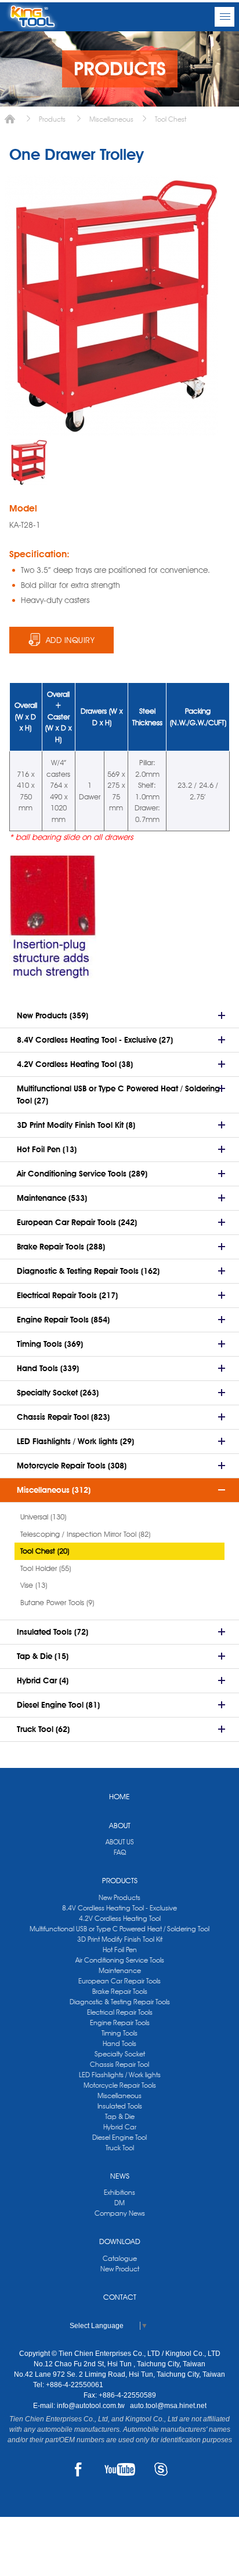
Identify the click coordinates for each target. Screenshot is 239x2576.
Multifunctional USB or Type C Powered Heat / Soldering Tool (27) (118, 1095)
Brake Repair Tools (120, 1991)
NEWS (120, 2176)
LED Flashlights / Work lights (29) (75, 1441)
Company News (120, 2213)
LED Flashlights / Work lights (120, 2075)
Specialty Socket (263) (58, 1393)
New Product (120, 2269)
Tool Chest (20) (45, 1551)
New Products (119, 1897)
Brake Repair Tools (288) (61, 1247)
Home (10, 119)
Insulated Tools (120, 2106)
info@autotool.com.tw (92, 2406)
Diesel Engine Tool (119, 2137)
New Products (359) (52, 1015)
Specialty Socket (120, 2054)
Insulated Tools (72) (52, 1632)
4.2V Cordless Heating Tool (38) (75, 1064)
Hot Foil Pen (120, 1950)
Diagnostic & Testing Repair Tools (120, 2002)
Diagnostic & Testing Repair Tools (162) (88, 1271)
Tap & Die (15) (43, 1656)
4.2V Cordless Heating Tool (120, 1918)
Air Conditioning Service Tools (120, 1960)
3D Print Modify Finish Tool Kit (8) (76, 1125)
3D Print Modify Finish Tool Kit (120, 1939)
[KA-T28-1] (28, 462)
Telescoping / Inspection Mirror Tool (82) (85, 1534)
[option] (28, 462)
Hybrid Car (120, 2127)
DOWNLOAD (120, 2241)
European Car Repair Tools (119, 1981)
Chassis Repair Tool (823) (63, 1417)
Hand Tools (119, 2043)
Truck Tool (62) (43, 1729)
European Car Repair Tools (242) (77, 1222)
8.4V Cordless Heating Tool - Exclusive (119, 1908)
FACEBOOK (79, 2469)
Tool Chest (171, 119)
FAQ (120, 1852)
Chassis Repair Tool (119, 2064)
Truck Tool (120, 2148)
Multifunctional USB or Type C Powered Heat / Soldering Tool (119, 1929)
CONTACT (120, 2297)
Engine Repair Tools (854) (63, 1320)
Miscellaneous (111, 119)
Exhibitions (119, 2192)
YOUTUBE (120, 2469)
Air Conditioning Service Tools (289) (82, 1174)
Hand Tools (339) (48, 1368)
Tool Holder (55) (46, 1568)
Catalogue (120, 2258)
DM (119, 2203)
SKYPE (161, 2469)
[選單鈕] (224, 17)
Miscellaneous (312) (54, 1490)
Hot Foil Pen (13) (47, 1149)
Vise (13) (34, 1585)
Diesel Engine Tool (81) (58, 1705)
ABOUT (120, 1825)
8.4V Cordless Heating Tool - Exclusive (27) (95, 1040)
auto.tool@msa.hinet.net (168, 2406)
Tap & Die (120, 2116)
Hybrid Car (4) (43, 1680)
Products (52, 119)
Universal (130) (43, 1517)
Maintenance (120, 1970)
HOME (119, 1796)
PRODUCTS (120, 1880)
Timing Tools (119, 2033)
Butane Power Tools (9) (57, 1602)
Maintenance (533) (52, 1198)
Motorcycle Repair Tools (120, 2085)
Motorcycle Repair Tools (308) (72, 1466)
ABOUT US (120, 1842)
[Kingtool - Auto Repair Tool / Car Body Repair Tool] (32, 17)
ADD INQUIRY (70, 640)
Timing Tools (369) (50, 1344)
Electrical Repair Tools (120, 2012)
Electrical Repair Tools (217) (67, 1295)
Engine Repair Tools (120, 2023)
